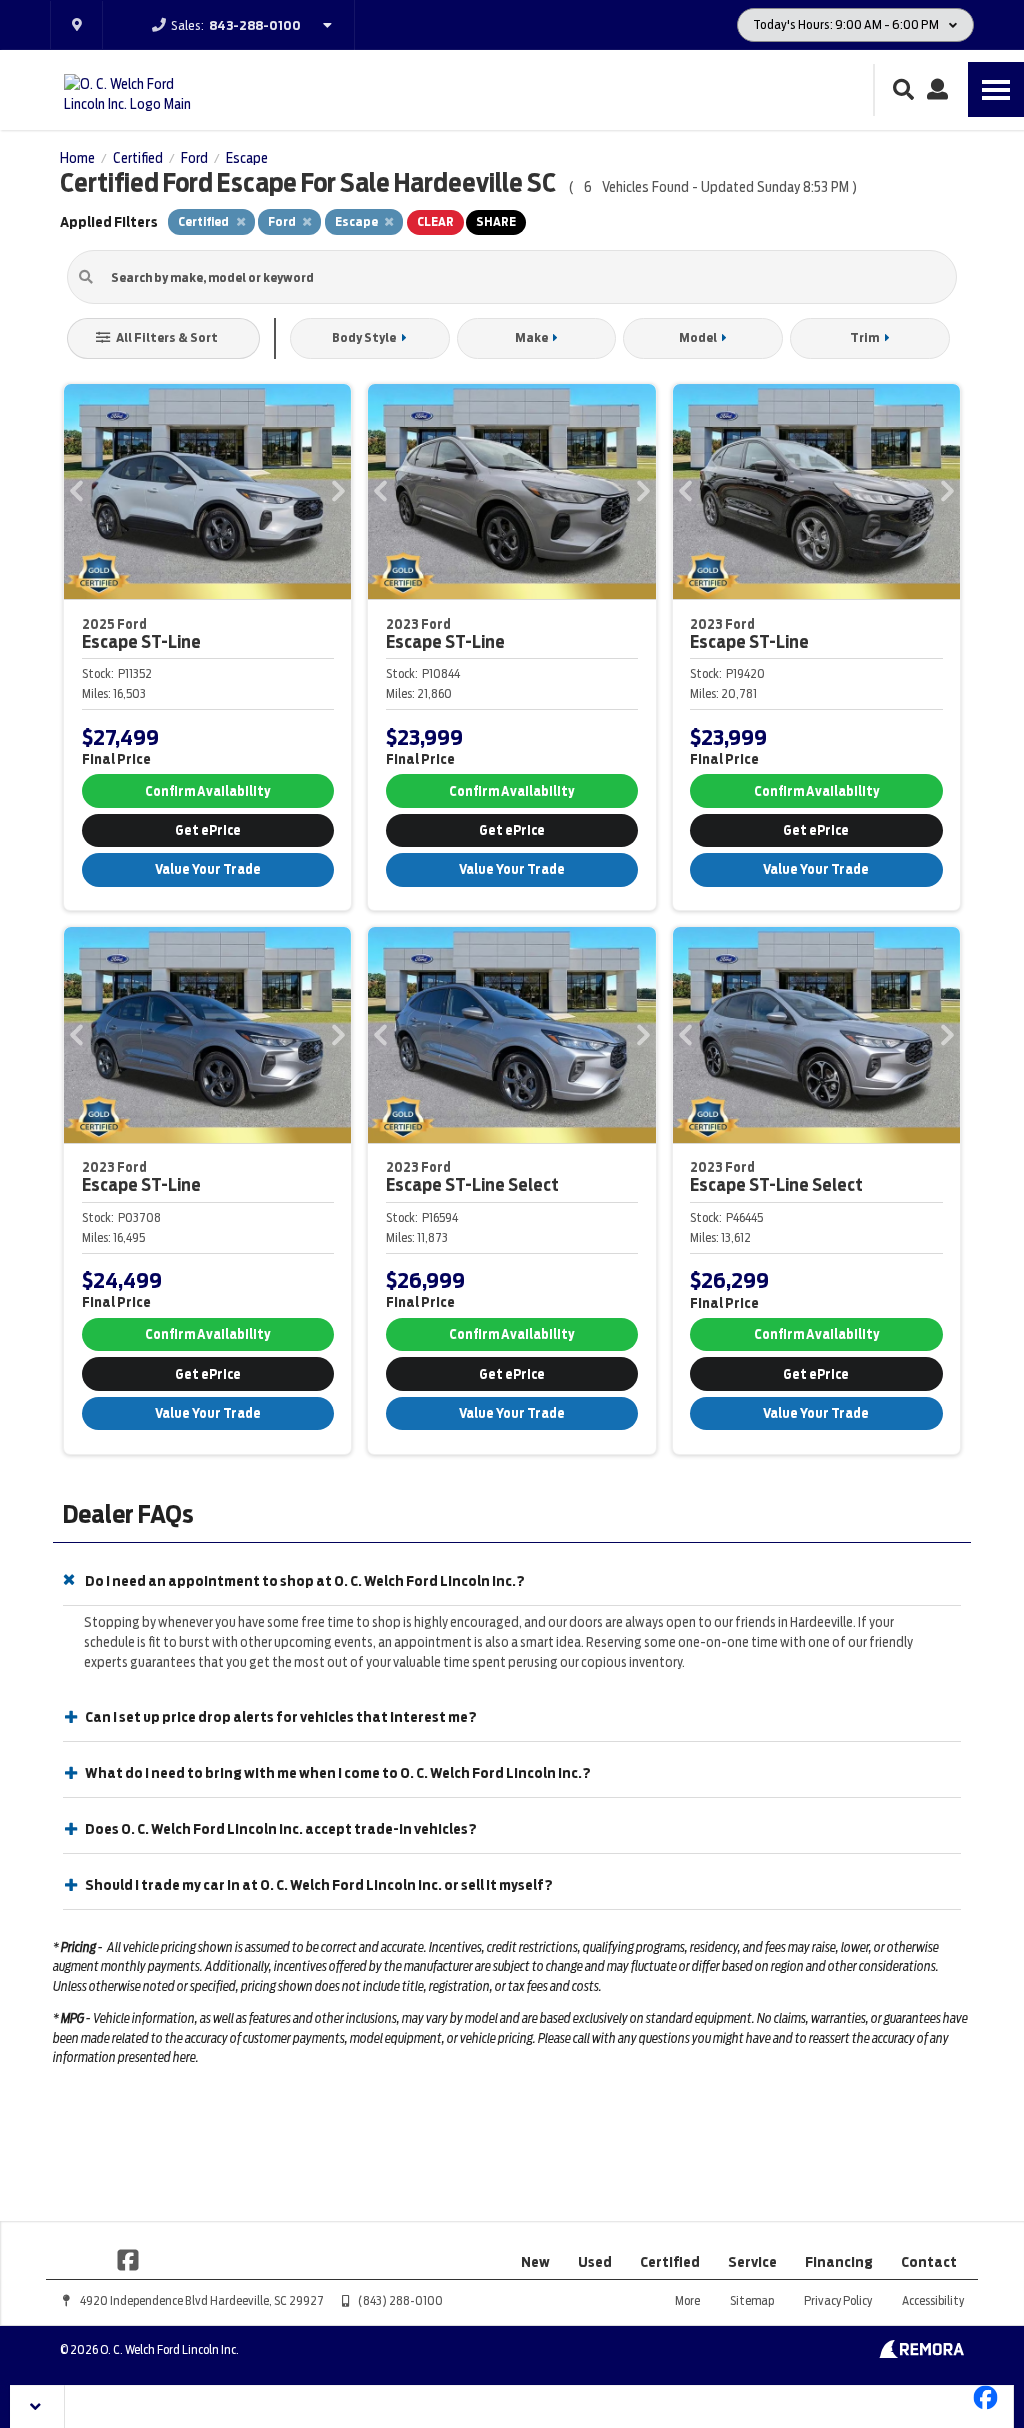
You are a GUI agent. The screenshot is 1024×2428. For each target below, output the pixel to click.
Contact (929, 2262)
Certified (670, 2262)
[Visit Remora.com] (921, 2353)
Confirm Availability (207, 791)
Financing (839, 2262)
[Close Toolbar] (37, 2406)
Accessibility (933, 2300)
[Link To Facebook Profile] (128, 2258)
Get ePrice (208, 830)
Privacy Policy (838, 2300)
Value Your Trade (208, 869)
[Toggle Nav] (996, 89)
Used (595, 2262)
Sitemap (752, 2300)
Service (752, 2262)
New (535, 2262)
